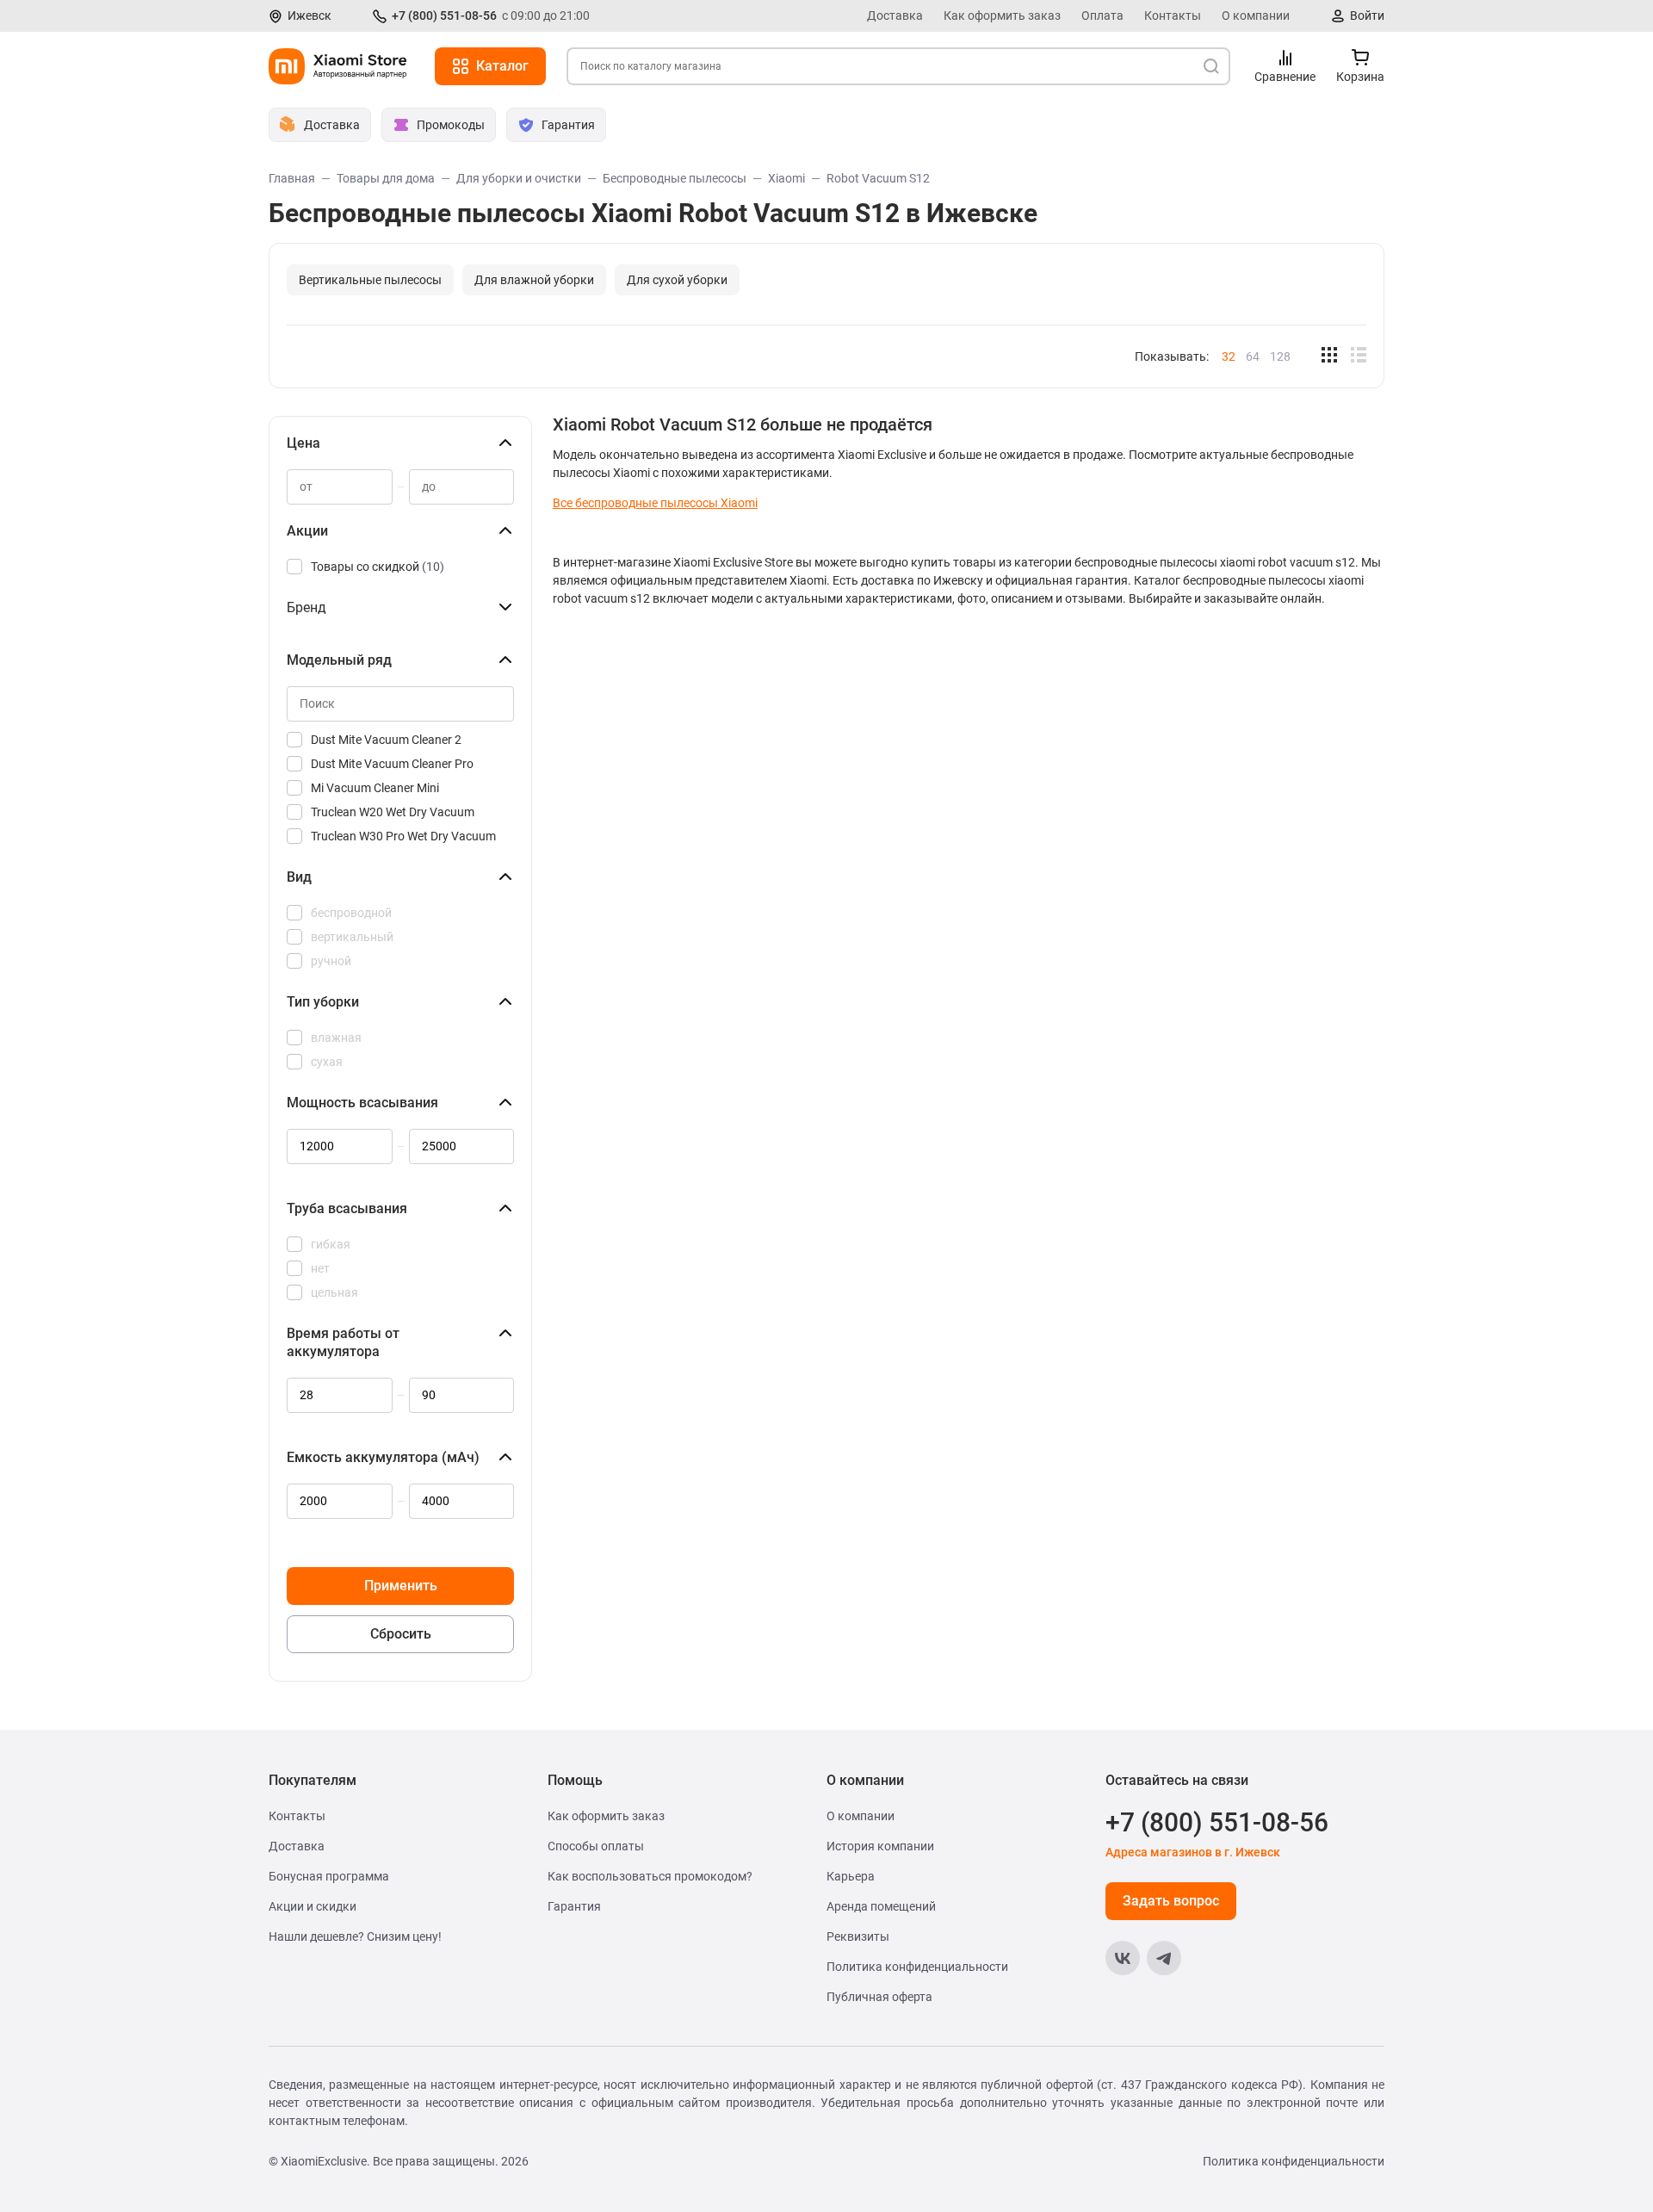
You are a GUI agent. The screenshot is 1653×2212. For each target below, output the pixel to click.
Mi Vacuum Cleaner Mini (375, 788)
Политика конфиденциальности (917, 1967)
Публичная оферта (879, 1997)
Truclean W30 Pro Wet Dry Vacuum (403, 836)
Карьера (851, 1876)
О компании (1256, 15)
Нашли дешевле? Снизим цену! (355, 1936)
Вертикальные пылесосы (370, 280)
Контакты (1173, 15)
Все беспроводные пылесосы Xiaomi (655, 503)
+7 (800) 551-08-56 (444, 15)
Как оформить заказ (1002, 15)
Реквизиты (858, 1936)
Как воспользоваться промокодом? (650, 1876)
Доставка (895, 15)
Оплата (1102, 15)
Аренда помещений (881, 1906)
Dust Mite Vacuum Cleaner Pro (392, 764)
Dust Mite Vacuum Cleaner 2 (386, 740)
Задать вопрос (1171, 1901)
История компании (880, 1846)
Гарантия (574, 1906)
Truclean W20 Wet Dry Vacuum (393, 812)
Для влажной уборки (534, 280)
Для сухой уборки (677, 280)
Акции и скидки (313, 1906)
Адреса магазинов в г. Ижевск (1193, 1852)
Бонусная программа (329, 1876)
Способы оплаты (596, 1846)
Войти (1367, 15)
